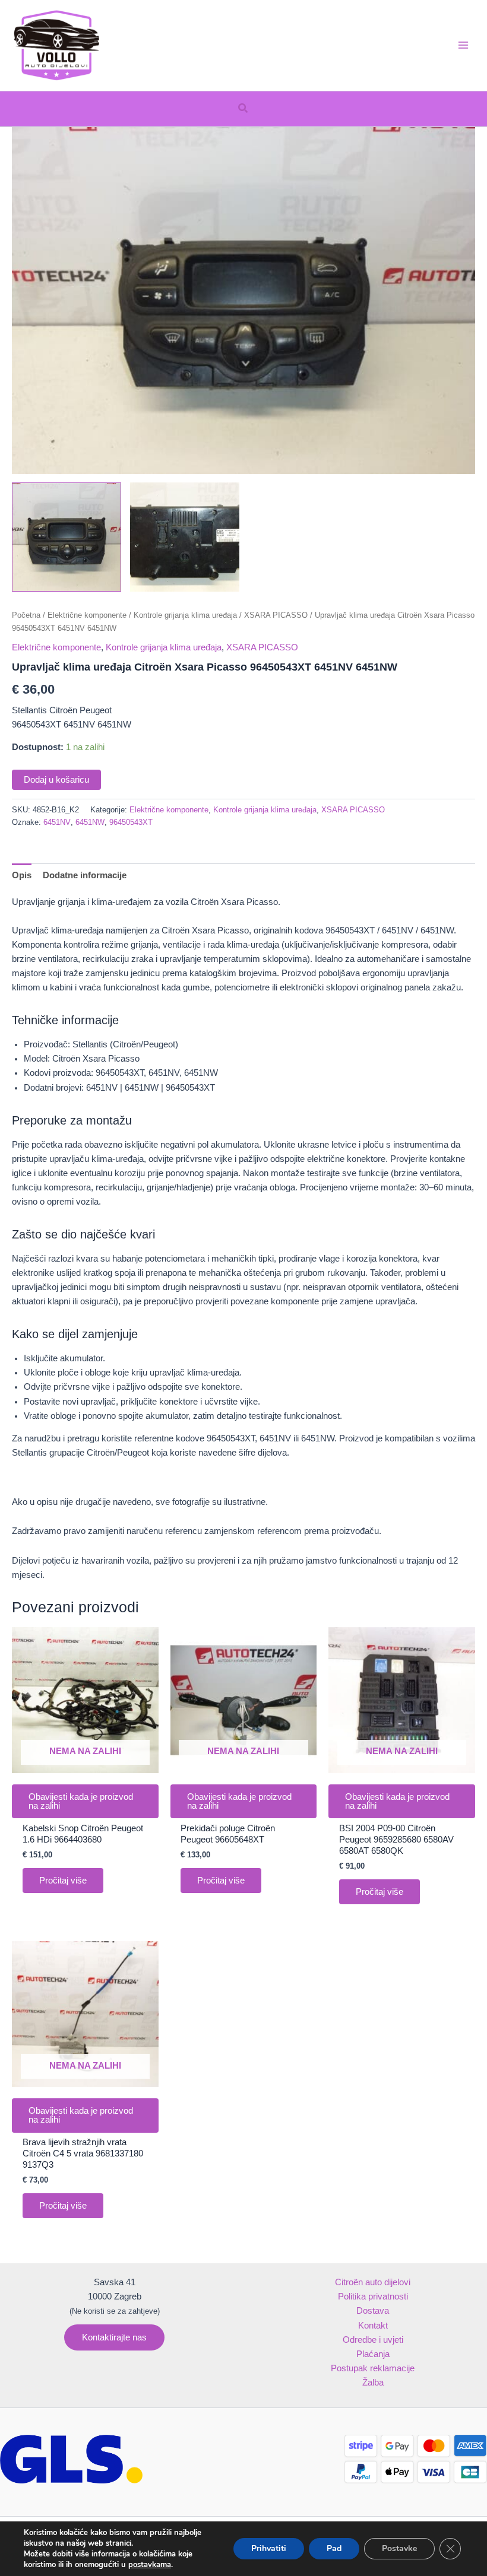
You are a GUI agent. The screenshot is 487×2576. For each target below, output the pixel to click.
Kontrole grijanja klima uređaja (185, 615)
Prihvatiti (269, 2548)
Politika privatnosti (373, 2297)
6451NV (57, 822)
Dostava (373, 2311)
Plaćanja (373, 2354)
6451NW (90, 822)
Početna (26, 615)
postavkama (150, 2565)
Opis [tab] (22, 875)
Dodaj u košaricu (56, 780)
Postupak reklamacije (373, 2368)
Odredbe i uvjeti (373, 2340)
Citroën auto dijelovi (373, 2282)
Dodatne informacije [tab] (85, 875)
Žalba (373, 2383)
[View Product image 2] (185, 537)
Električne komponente (87, 615)
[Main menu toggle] (463, 45)
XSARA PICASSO (276, 615)
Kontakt (373, 2326)
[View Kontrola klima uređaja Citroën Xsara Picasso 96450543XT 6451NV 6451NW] (67, 537)
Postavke (399, 2548)
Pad (334, 2548)
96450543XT (131, 822)
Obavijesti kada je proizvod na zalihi (81, 1801)
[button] (243, 109)
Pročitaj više (63, 1881)
